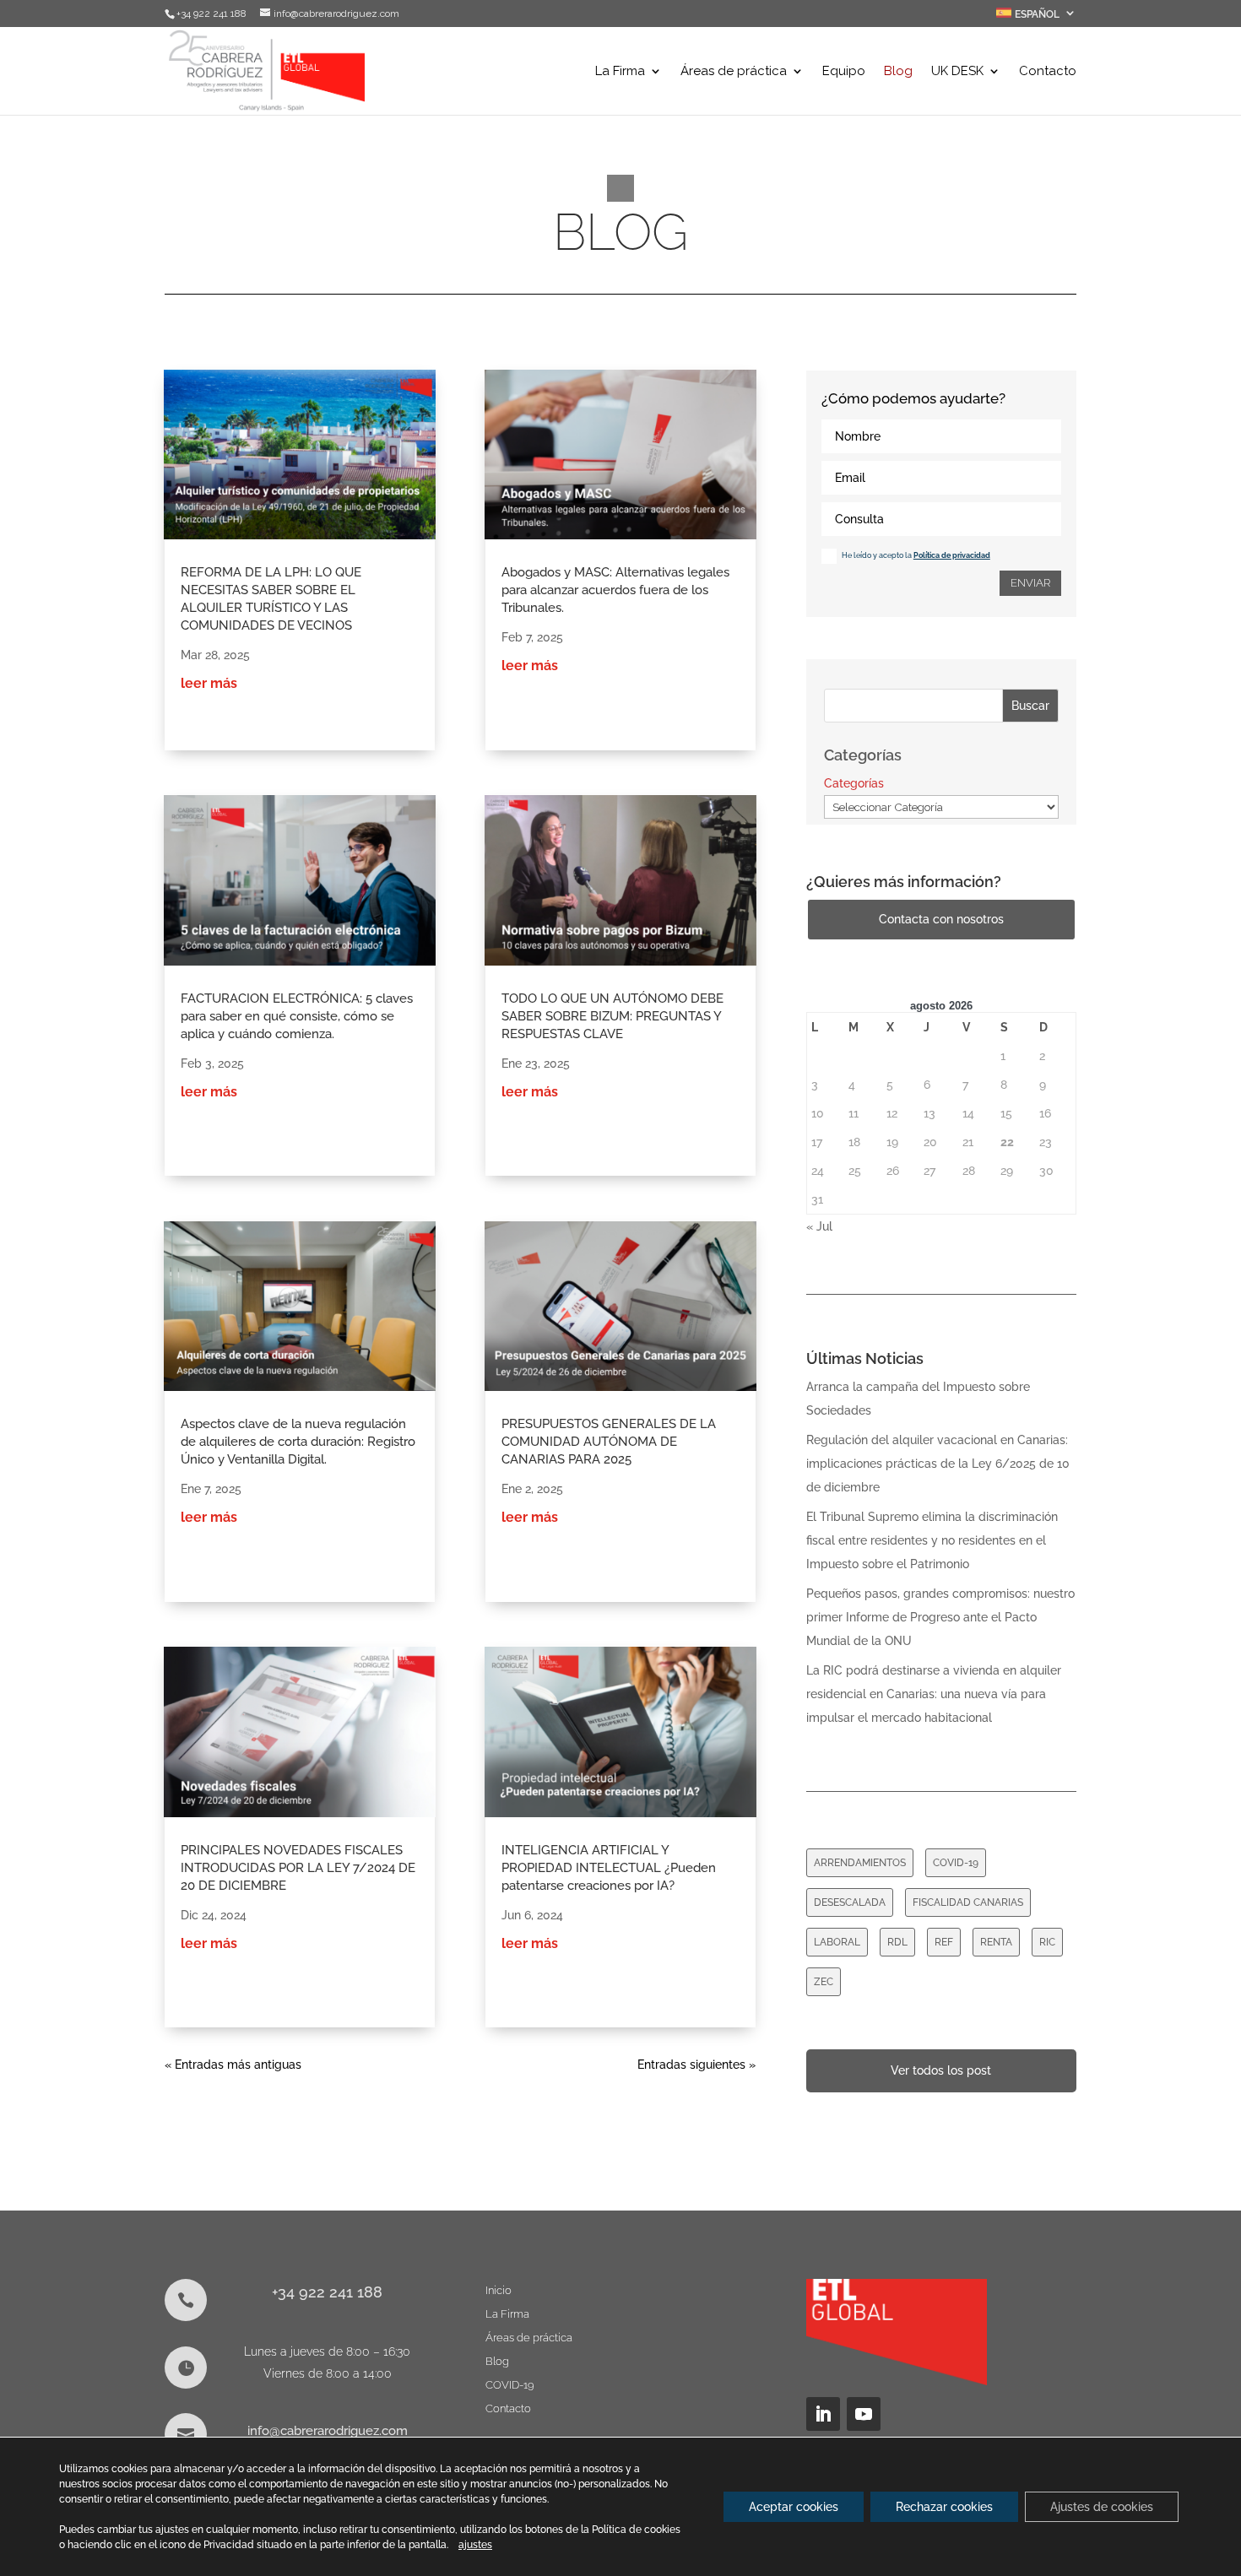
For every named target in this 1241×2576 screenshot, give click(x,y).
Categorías (854, 783)
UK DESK (957, 72)
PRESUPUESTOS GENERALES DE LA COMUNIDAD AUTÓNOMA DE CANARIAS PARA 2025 (609, 1442)
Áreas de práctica (734, 72)
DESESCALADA (850, 1902)
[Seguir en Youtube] (864, 2414)
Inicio (499, 2290)
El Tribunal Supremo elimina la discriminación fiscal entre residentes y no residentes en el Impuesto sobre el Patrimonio (932, 1540)
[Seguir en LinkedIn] (823, 2414)
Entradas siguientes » (696, 2065)
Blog (898, 72)
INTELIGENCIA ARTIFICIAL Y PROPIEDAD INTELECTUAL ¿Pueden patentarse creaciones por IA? (609, 1868)
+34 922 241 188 (327, 2292)
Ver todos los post (941, 2070)
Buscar (1030, 706)
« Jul (819, 1226)
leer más (209, 683)
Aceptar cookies (794, 2507)
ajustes (475, 2545)
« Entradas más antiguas (233, 2065)
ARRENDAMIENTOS (860, 1863)
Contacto (1048, 72)
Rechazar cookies (944, 2507)
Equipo (844, 72)
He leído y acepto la (916, 555)
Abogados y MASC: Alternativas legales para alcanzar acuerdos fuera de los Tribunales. (615, 590)
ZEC (824, 1982)
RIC (1047, 1942)
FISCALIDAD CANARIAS (968, 1902)
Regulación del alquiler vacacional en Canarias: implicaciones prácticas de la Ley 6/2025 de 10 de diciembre (938, 1464)
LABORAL (837, 1942)
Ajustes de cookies (1102, 2507)
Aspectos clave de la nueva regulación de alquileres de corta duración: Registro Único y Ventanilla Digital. (298, 1442)
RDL (897, 1942)
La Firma (620, 72)
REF (944, 1942)
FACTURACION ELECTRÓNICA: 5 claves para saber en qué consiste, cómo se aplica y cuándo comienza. (297, 1016)
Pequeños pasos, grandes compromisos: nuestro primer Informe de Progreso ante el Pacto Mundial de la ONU (940, 1617)
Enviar (1030, 583)
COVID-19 (956, 1863)
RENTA (996, 1942)
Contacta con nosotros (941, 919)
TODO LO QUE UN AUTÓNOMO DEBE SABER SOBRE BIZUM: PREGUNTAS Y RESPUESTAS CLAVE (612, 1016)
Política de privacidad (952, 555)
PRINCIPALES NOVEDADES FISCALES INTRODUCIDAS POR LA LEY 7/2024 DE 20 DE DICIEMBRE (298, 1868)
